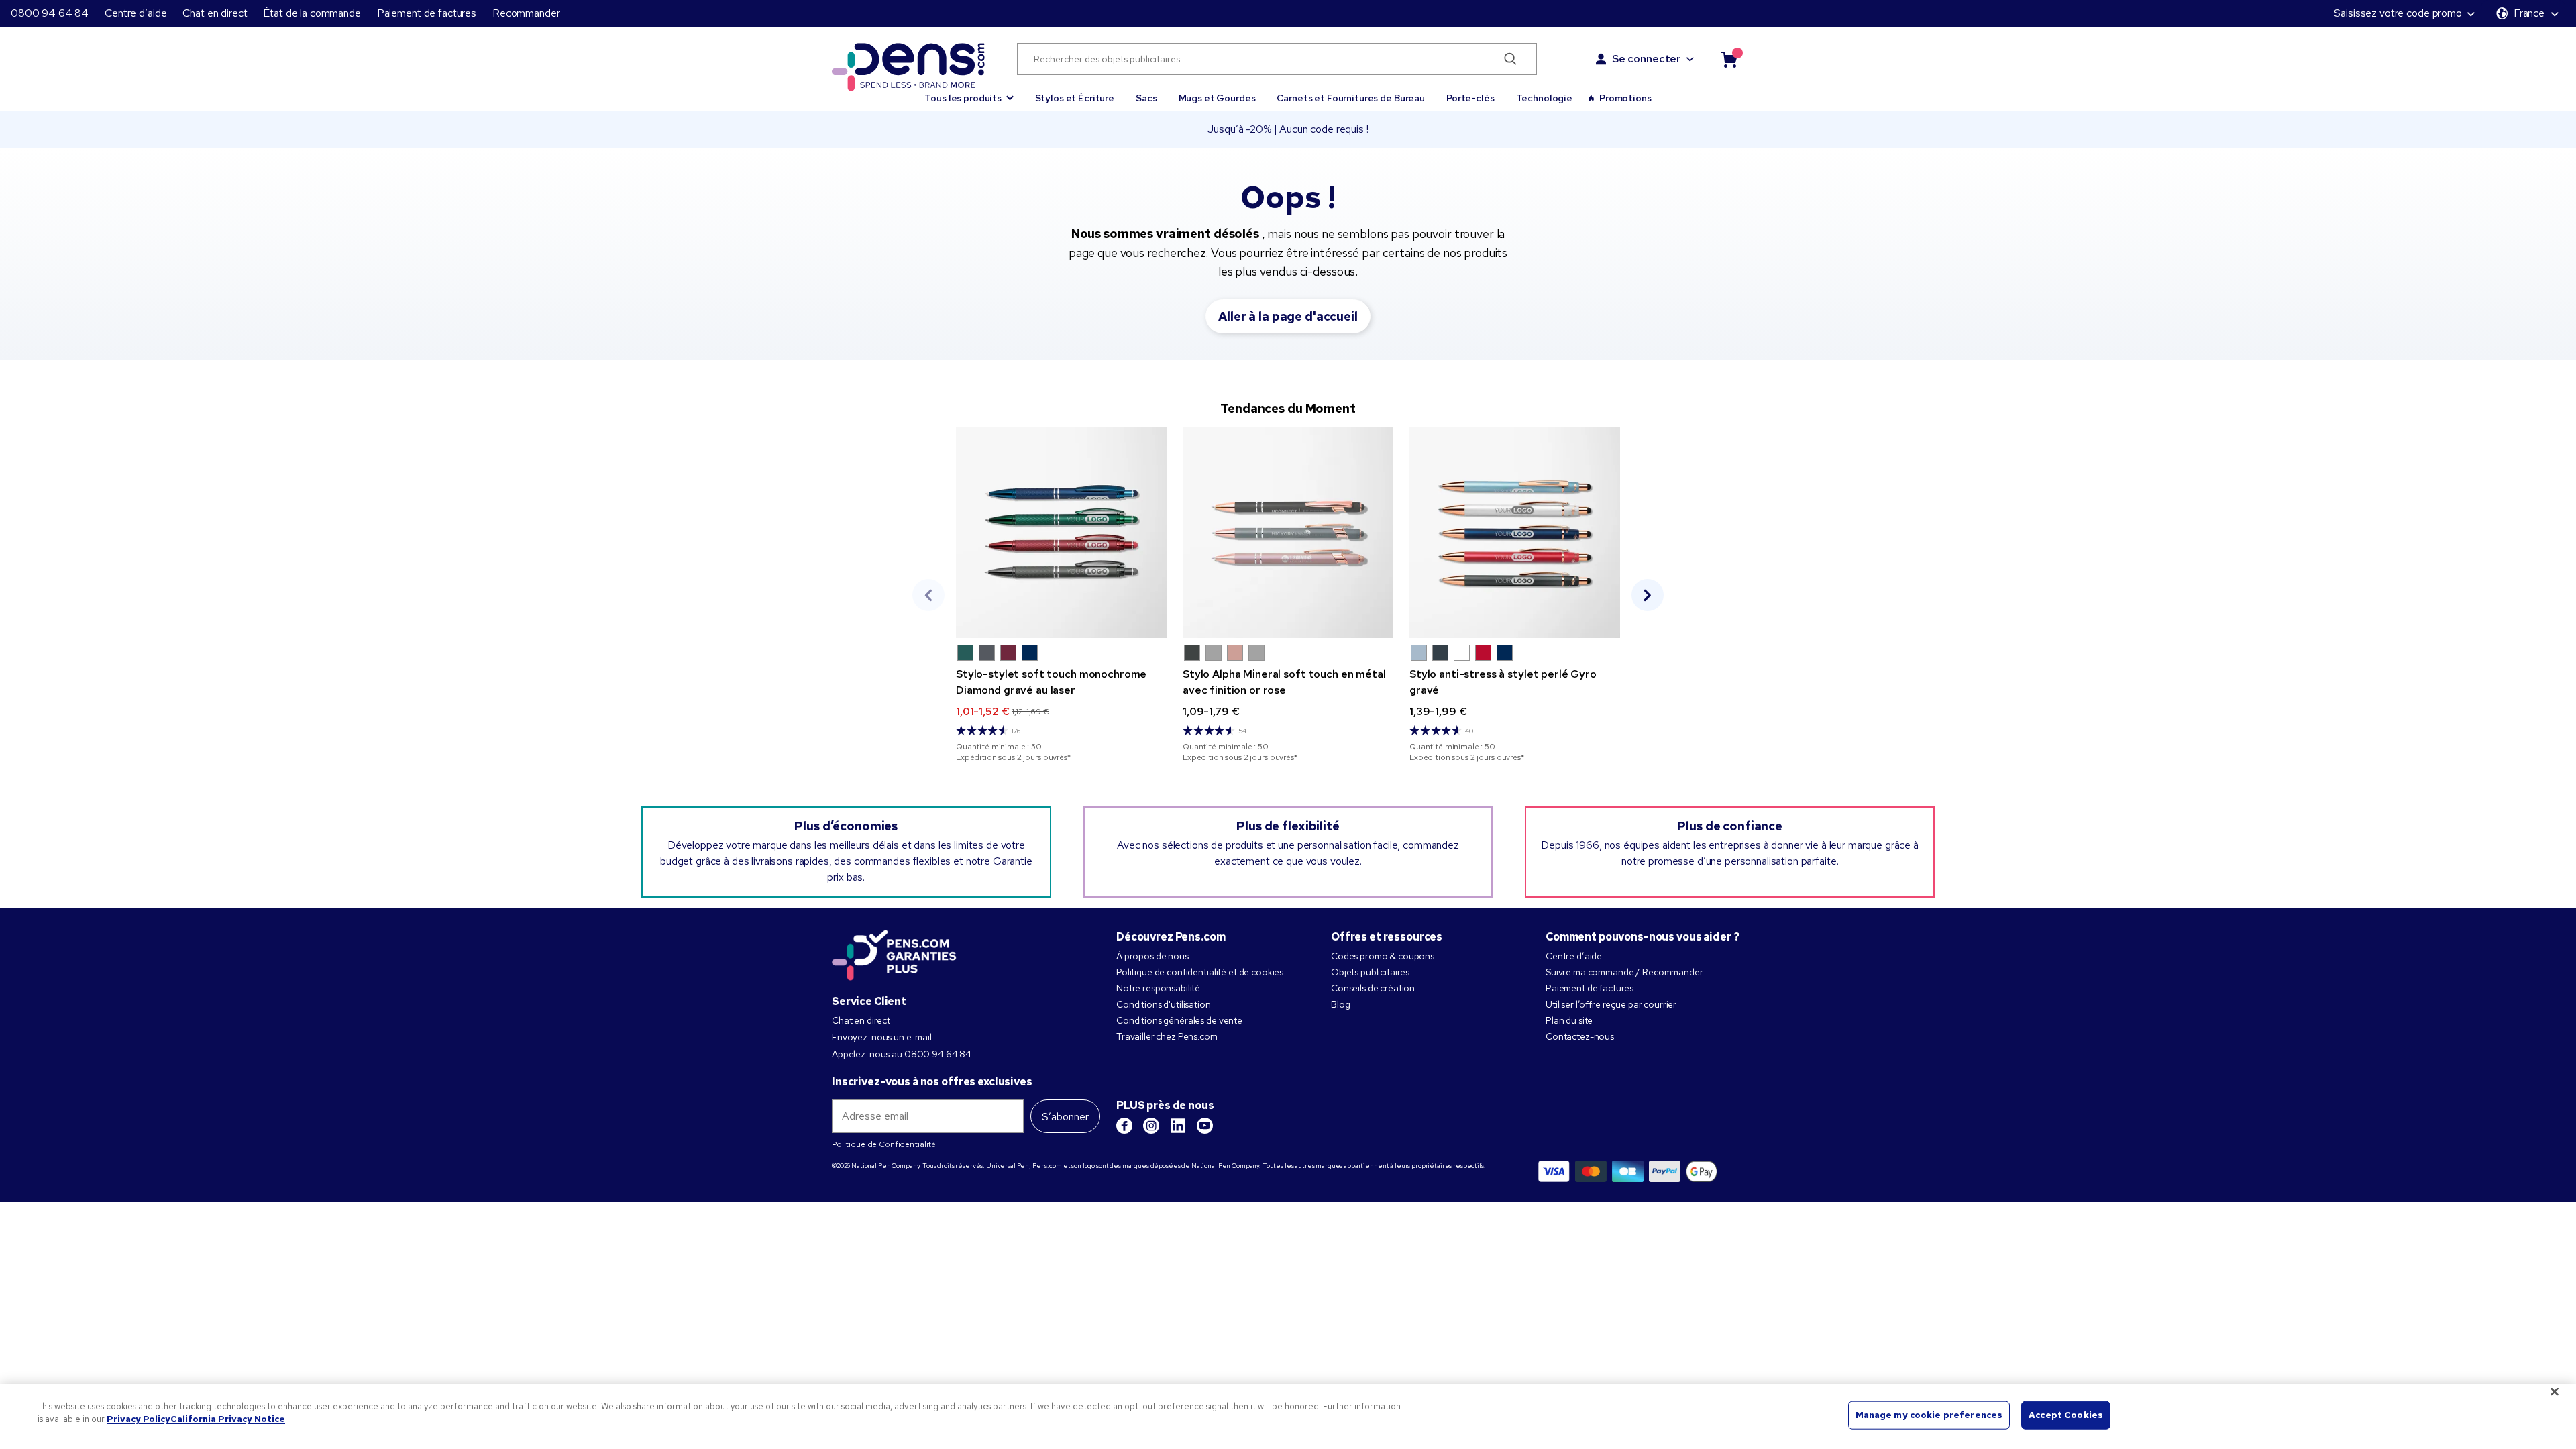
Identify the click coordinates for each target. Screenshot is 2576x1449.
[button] (969, 92)
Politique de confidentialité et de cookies (1200, 972)
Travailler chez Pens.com (1167, 1036)
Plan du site (1569, 1020)
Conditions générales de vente (1179, 1020)
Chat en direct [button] (215, 13)
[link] (1061, 595)
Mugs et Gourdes (1217, 98)
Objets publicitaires (1370, 972)
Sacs (1146, 98)
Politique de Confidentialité (884, 1144)
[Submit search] (1510, 59)
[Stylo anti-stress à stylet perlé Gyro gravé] (1515, 533)
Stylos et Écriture (1075, 98)
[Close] (2555, 1391)
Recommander (526, 13)
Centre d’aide (136, 13)
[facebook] (1124, 1126)
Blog (1340, 1004)
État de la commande (312, 13)
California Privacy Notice (228, 1419)
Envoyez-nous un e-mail (882, 1037)
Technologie (1544, 98)
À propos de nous (1152, 956)
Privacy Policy (139, 1419)
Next (1648, 595)
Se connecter (1647, 59)
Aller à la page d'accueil (1288, 316)
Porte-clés (1470, 98)
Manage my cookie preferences (1929, 1415)
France (2529, 13)
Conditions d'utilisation (1164, 1004)
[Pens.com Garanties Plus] (894, 954)
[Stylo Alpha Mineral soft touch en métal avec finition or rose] (1288, 533)
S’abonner (1065, 1117)
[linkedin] (1178, 1126)
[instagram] (1151, 1126)
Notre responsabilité (1158, 988)
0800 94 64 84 (50, 13)
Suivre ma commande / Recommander (1624, 972)
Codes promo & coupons (1383, 956)
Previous (928, 595)
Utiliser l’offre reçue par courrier (1611, 1004)
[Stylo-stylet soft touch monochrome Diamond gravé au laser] (1061, 533)
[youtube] (1205, 1126)
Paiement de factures (427, 13)
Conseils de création (1373, 988)
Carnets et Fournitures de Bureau (1351, 98)
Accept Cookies (2066, 1415)
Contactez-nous (1580, 1036)
